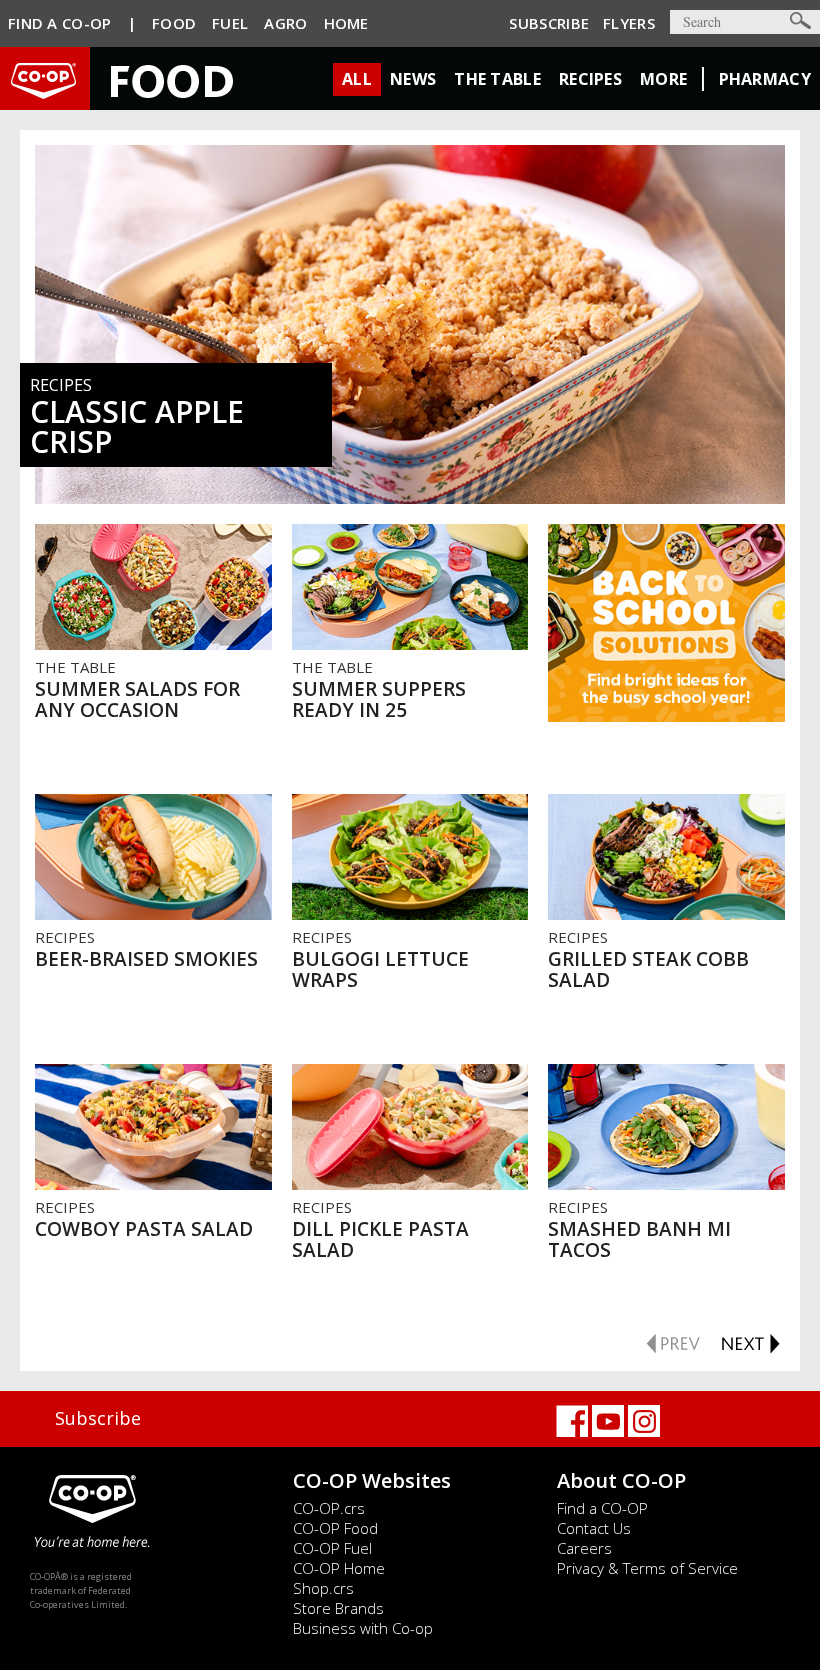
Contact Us (594, 1528)
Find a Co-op (60, 23)
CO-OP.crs (329, 1508)
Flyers (629, 23)
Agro (285, 23)
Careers (584, 1548)
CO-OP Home (339, 1568)
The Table (497, 79)
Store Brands (338, 1608)
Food (174, 23)
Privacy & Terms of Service (647, 1568)
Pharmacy (765, 79)
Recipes (590, 79)
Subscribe (549, 23)
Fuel (230, 23)
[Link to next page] (750, 1341)
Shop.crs (323, 1588)
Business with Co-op (363, 1628)
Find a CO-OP (602, 1508)
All (357, 79)
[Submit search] (800, 20)
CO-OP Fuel (332, 1548)
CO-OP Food (335, 1528)
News (413, 79)
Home (346, 23)
